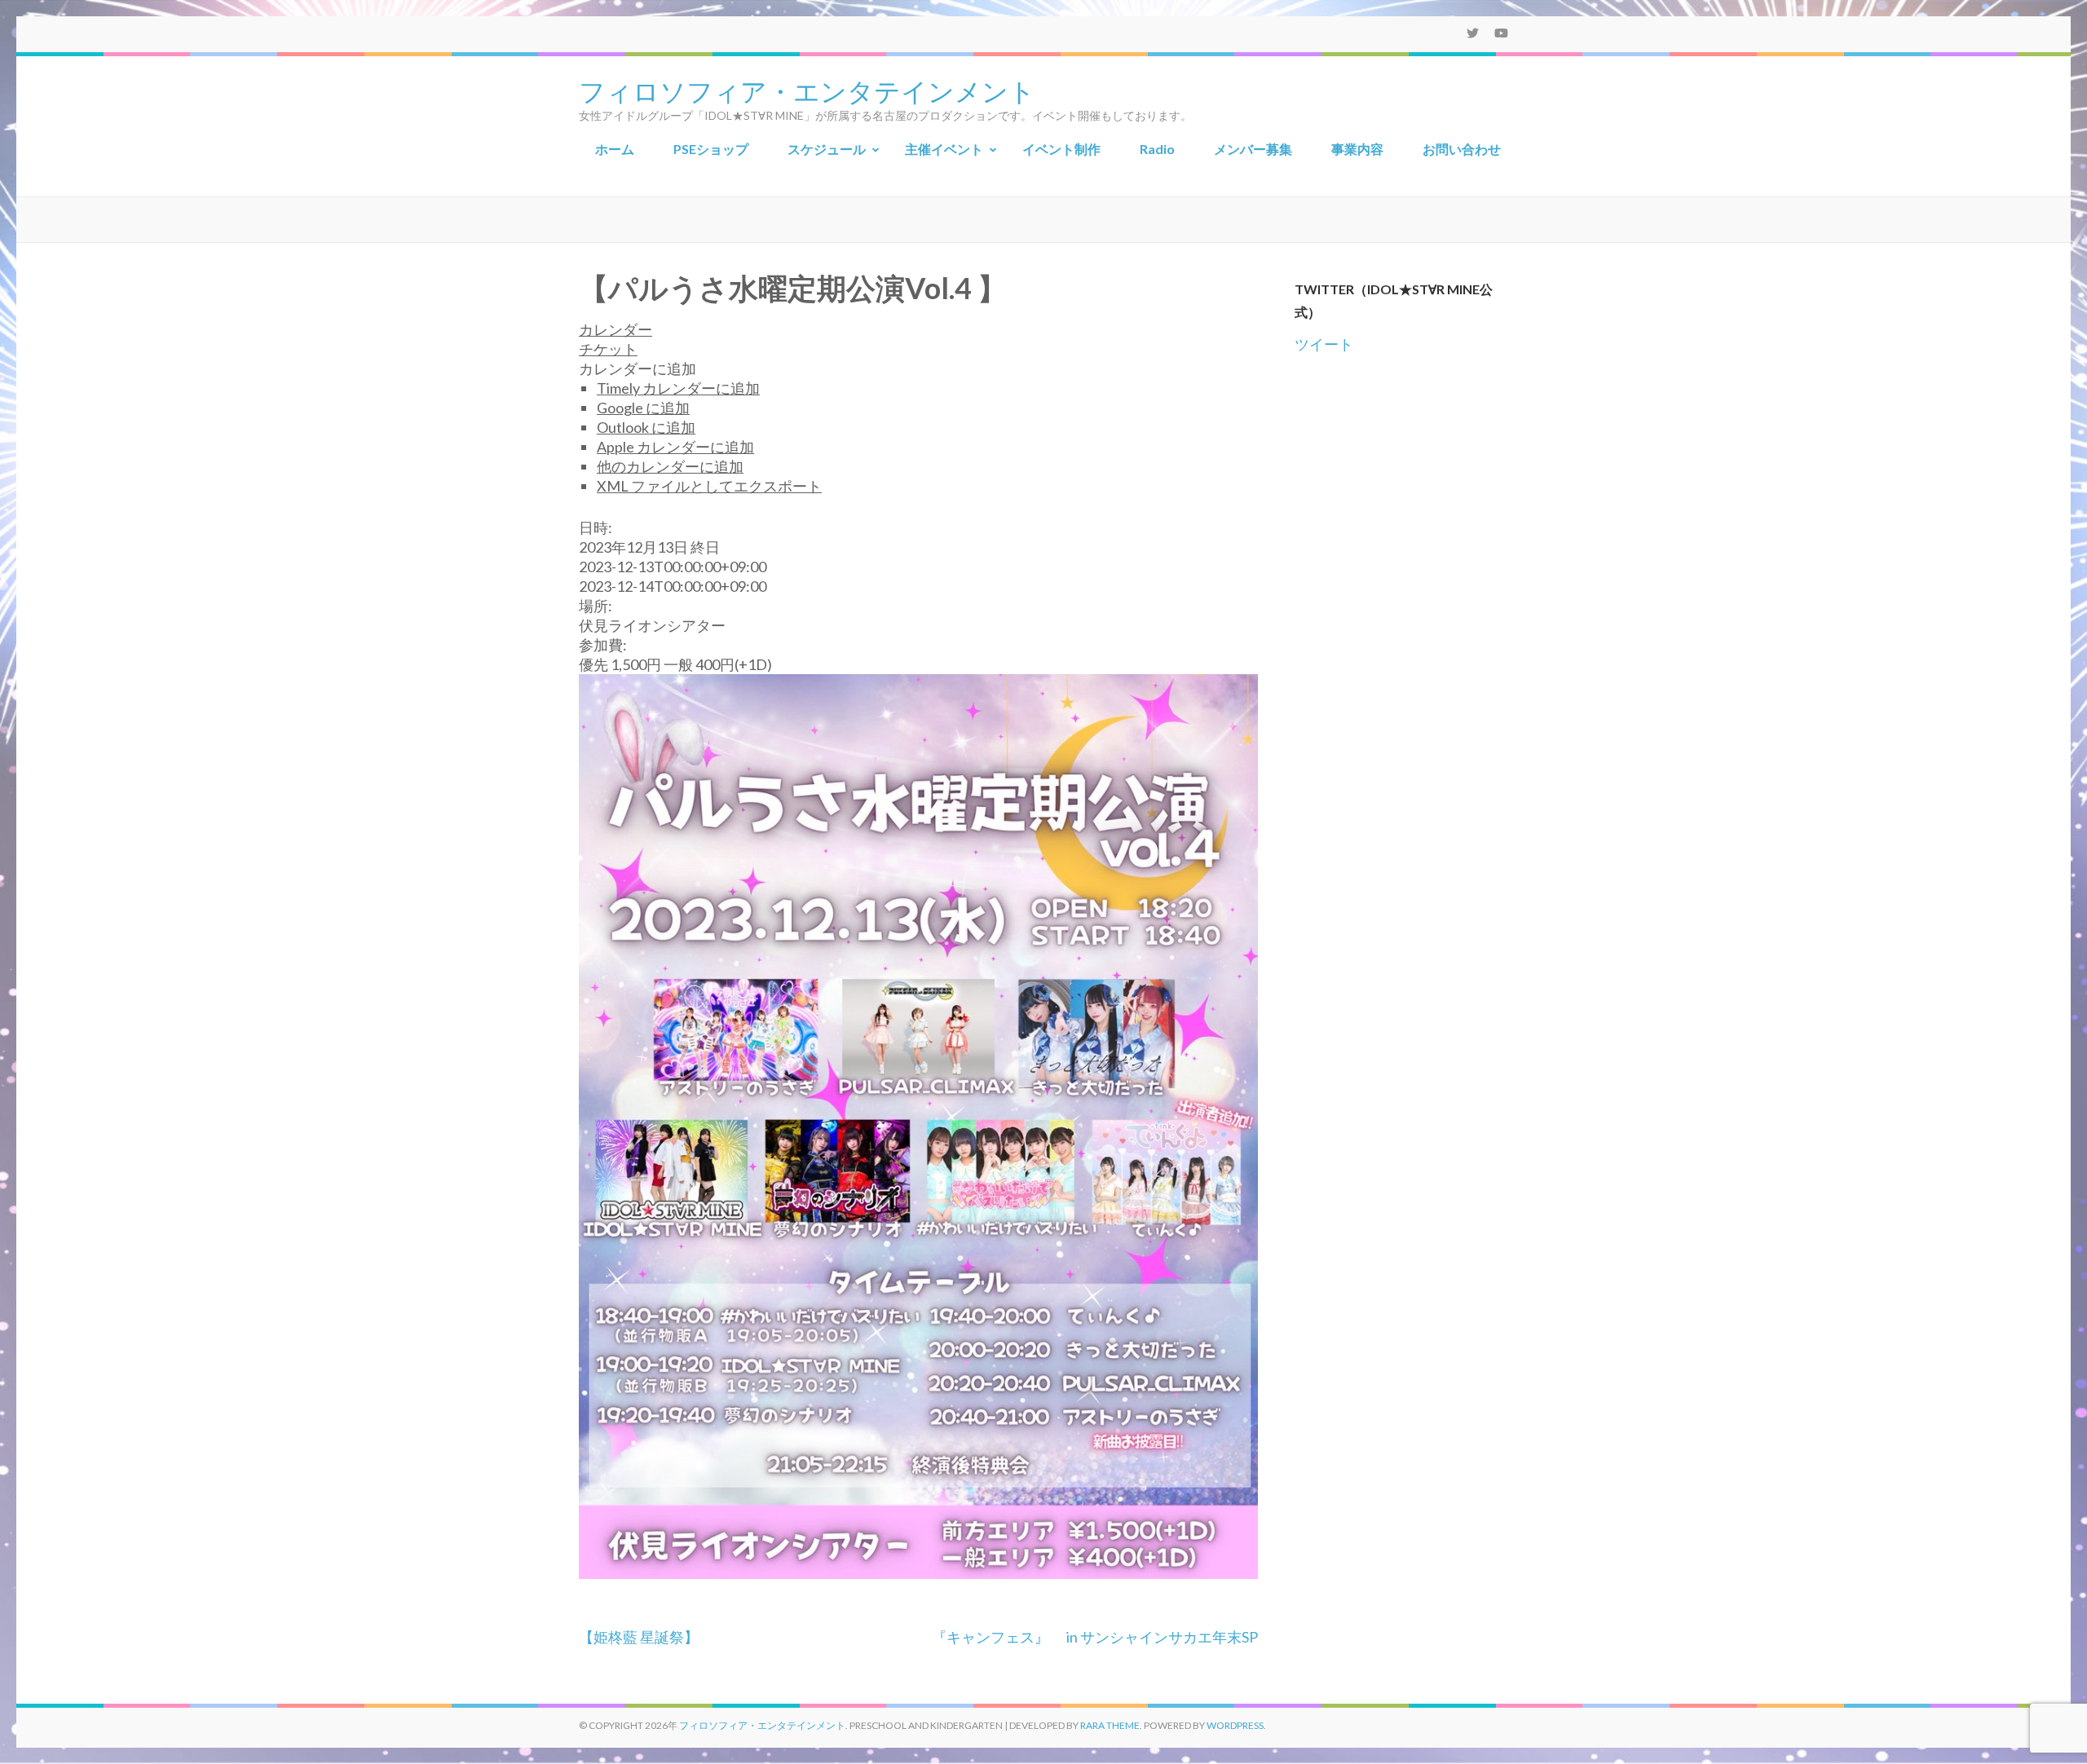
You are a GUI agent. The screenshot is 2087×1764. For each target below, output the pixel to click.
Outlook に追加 (646, 427)
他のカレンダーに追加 (670, 466)
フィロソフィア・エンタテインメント (807, 90)
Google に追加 (643, 408)
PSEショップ (711, 149)
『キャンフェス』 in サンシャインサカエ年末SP (1095, 1637)
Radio (1157, 149)
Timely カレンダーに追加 (678, 388)
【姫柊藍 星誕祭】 (639, 1637)
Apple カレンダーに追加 (675, 447)
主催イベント (944, 149)
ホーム (615, 149)
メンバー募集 (1253, 149)
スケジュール (827, 149)
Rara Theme (1110, 1725)
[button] (638, 368)
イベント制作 (1061, 149)
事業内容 (1357, 149)
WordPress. (1236, 1725)
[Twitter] (1473, 33)
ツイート (1324, 344)
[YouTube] (1501, 33)
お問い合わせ (1462, 149)
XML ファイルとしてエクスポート (709, 486)
